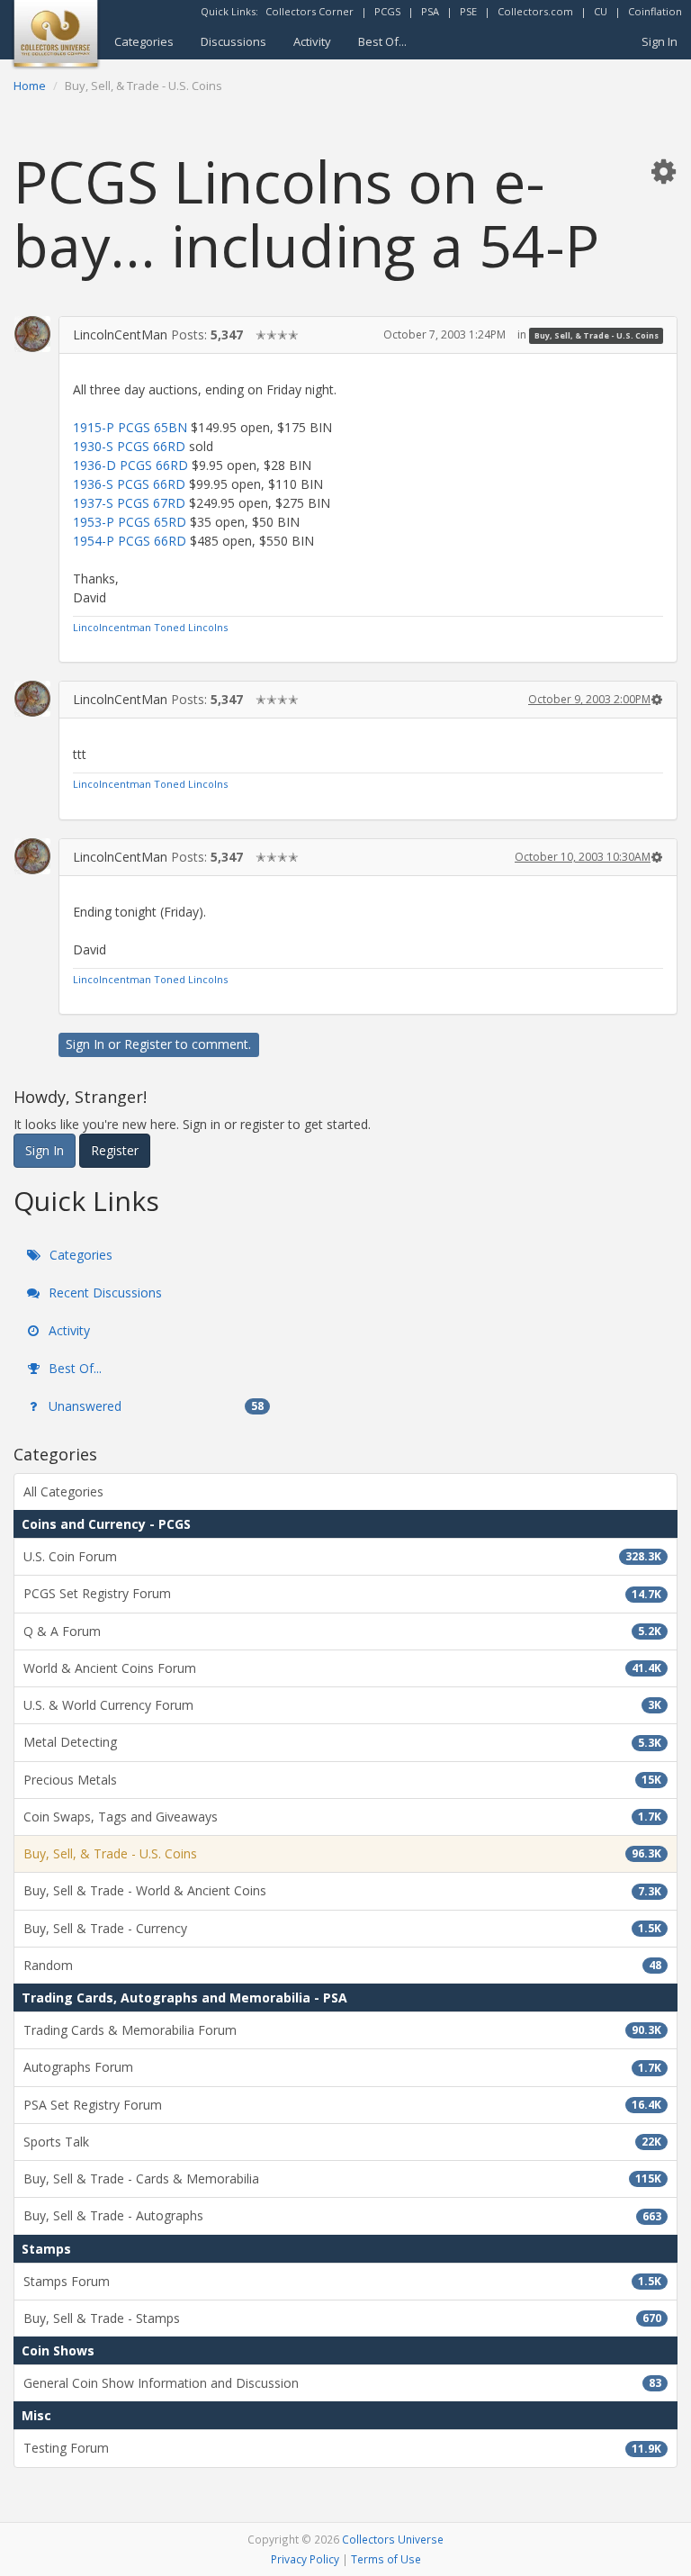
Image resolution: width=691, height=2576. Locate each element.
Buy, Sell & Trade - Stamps (342, 2318)
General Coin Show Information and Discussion (342, 2383)
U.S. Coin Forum (342, 1556)
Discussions (233, 41)
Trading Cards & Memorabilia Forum (342, 2030)
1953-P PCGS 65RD (130, 522)
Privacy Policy (305, 2559)
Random (342, 1965)
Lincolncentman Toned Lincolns (150, 627)
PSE (468, 11)
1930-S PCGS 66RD (129, 446)
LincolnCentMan (120, 334)
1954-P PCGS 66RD (130, 541)
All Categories (63, 1491)
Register (148, 1044)
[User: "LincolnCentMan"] (32, 334)
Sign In (660, 41)
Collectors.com (535, 11)
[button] (663, 171)
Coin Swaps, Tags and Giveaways (342, 1817)
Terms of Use (386, 2559)
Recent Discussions (103, 1293)
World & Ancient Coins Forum (342, 1668)
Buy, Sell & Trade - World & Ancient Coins (342, 1890)
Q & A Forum (342, 1631)
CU (601, 11)
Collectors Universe (393, 2539)
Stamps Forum (342, 2281)
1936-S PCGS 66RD (129, 484)
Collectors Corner (310, 11)
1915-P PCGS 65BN (130, 427)
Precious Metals (342, 1780)
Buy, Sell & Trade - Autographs (342, 2215)
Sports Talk (342, 2142)
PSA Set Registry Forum (342, 2105)
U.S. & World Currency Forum (342, 1705)
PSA (430, 11)
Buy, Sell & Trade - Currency (342, 1928)
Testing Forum (342, 2448)
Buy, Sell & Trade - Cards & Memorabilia (342, 2178)
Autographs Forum (342, 2067)
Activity (312, 41)
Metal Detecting (342, 1742)
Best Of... (382, 41)
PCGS (387, 11)
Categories (144, 41)
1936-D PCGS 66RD (130, 465)
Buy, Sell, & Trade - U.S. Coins (597, 335)
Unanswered (154, 1406)
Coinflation (655, 11)
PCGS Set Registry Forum (342, 1593)
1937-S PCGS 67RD (129, 503)
